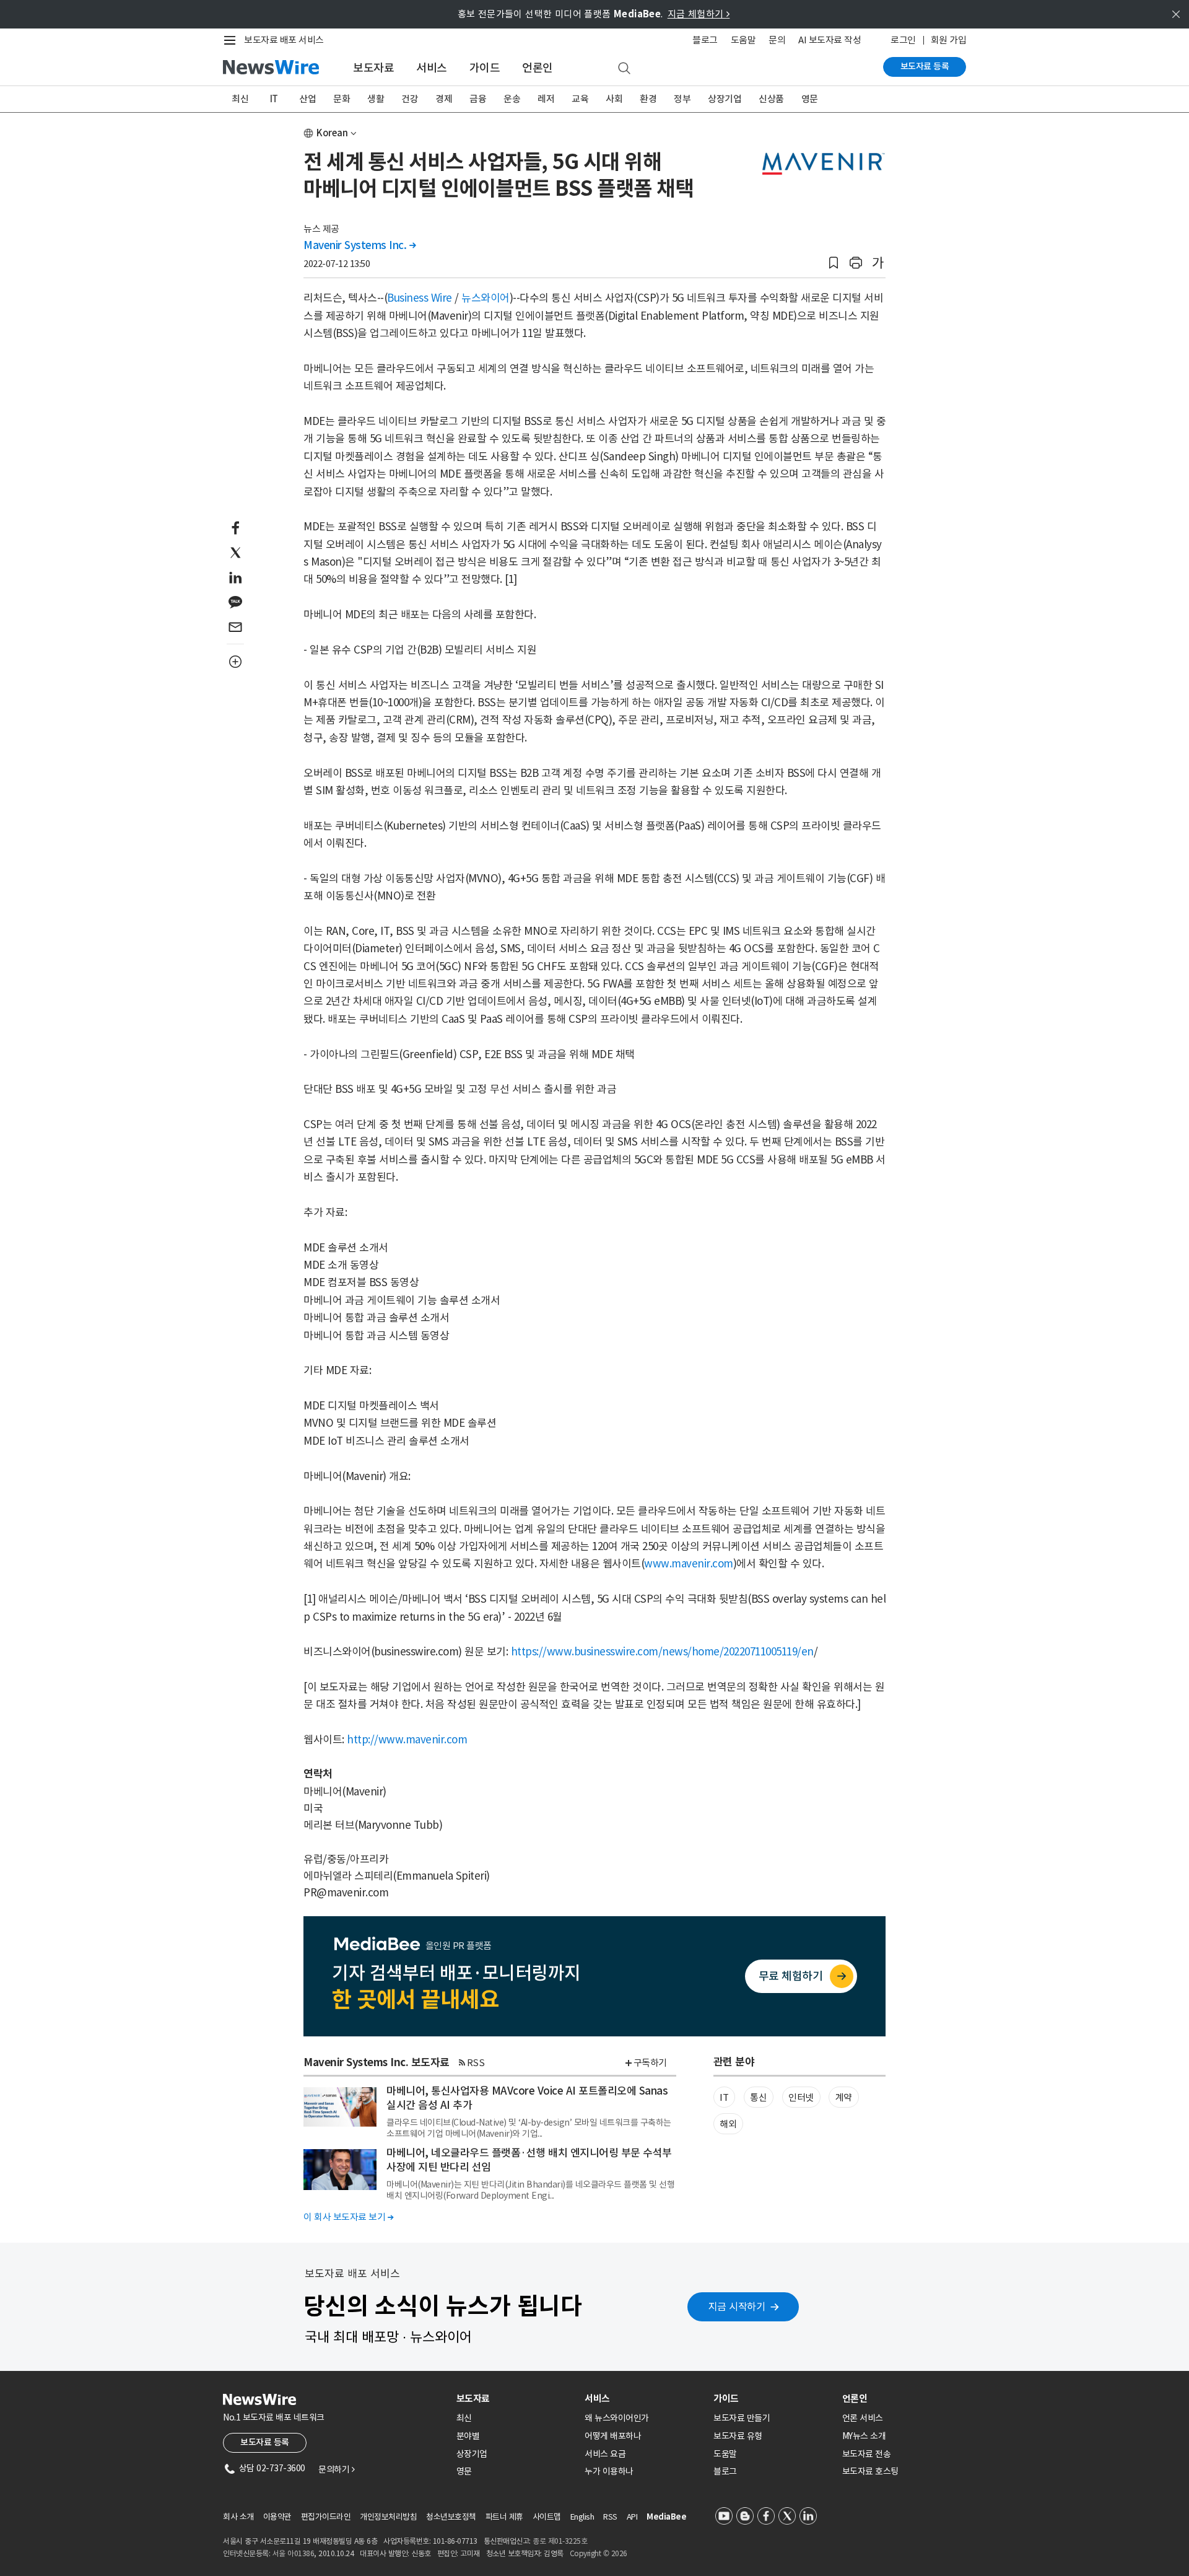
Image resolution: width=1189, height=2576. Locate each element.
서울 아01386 (294, 2553)
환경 (648, 99)
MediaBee (666, 2517)
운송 (512, 99)
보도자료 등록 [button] (265, 2442)
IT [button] (724, 2097)
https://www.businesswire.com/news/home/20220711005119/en (662, 1652)
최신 (240, 99)
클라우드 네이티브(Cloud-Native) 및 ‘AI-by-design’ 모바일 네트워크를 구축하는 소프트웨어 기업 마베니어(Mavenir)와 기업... (529, 2128)
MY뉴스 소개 (864, 2436)
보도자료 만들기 (742, 2418)
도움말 (743, 40)
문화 (342, 99)
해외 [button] (728, 2124)
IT (274, 99)
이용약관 (277, 2517)
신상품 (771, 99)
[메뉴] (232, 40)
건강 (410, 99)
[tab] (516, 2399)
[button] (834, 263)
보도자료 (373, 68)
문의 (777, 40)
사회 (614, 99)
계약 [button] (844, 2097)
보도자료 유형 (738, 2436)
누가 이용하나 (609, 2471)
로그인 (903, 40)
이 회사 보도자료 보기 (348, 2217)
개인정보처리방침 (388, 2517)
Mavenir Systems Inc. (359, 245)
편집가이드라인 (326, 2517)
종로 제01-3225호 (560, 2541)
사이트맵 (547, 2517)
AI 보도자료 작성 (830, 40)
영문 (810, 99)
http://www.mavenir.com (407, 1740)
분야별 (468, 2436)
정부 (682, 99)
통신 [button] (758, 2097)
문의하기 (336, 2469)
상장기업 (725, 99)
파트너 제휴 (504, 2517)
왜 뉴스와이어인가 (617, 2418)
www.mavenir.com (689, 1564)
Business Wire (420, 298)
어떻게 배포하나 (613, 2436)
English (582, 2517)
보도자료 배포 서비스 (284, 40)
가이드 (485, 68)
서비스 (432, 68)
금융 (478, 99)
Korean (332, 133)
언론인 (538, 68)
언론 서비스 (863, 2418)
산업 (307, 99)
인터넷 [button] (801, 2097)
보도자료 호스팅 (870, 2471)
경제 (444, 99)
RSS (476, 2063)
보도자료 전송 (867, 2454)
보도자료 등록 (925, 66)
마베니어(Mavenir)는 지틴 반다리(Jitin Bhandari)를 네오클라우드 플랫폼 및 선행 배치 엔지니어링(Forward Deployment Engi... (530, 2190)
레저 (546, 99)
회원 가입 (949, 40)
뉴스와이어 (486, 298)
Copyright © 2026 (599, 2553)
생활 (376, 99)
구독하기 (650, 2063)
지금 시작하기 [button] (737, 2307)
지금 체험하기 (699, 14)
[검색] (624, 69)
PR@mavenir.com (346, 1893)
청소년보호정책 (451, 2517)
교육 (580, 99)
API (632, 2517)
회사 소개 (238, 2517)
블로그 (705, 40)
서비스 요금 (605, 2454)
